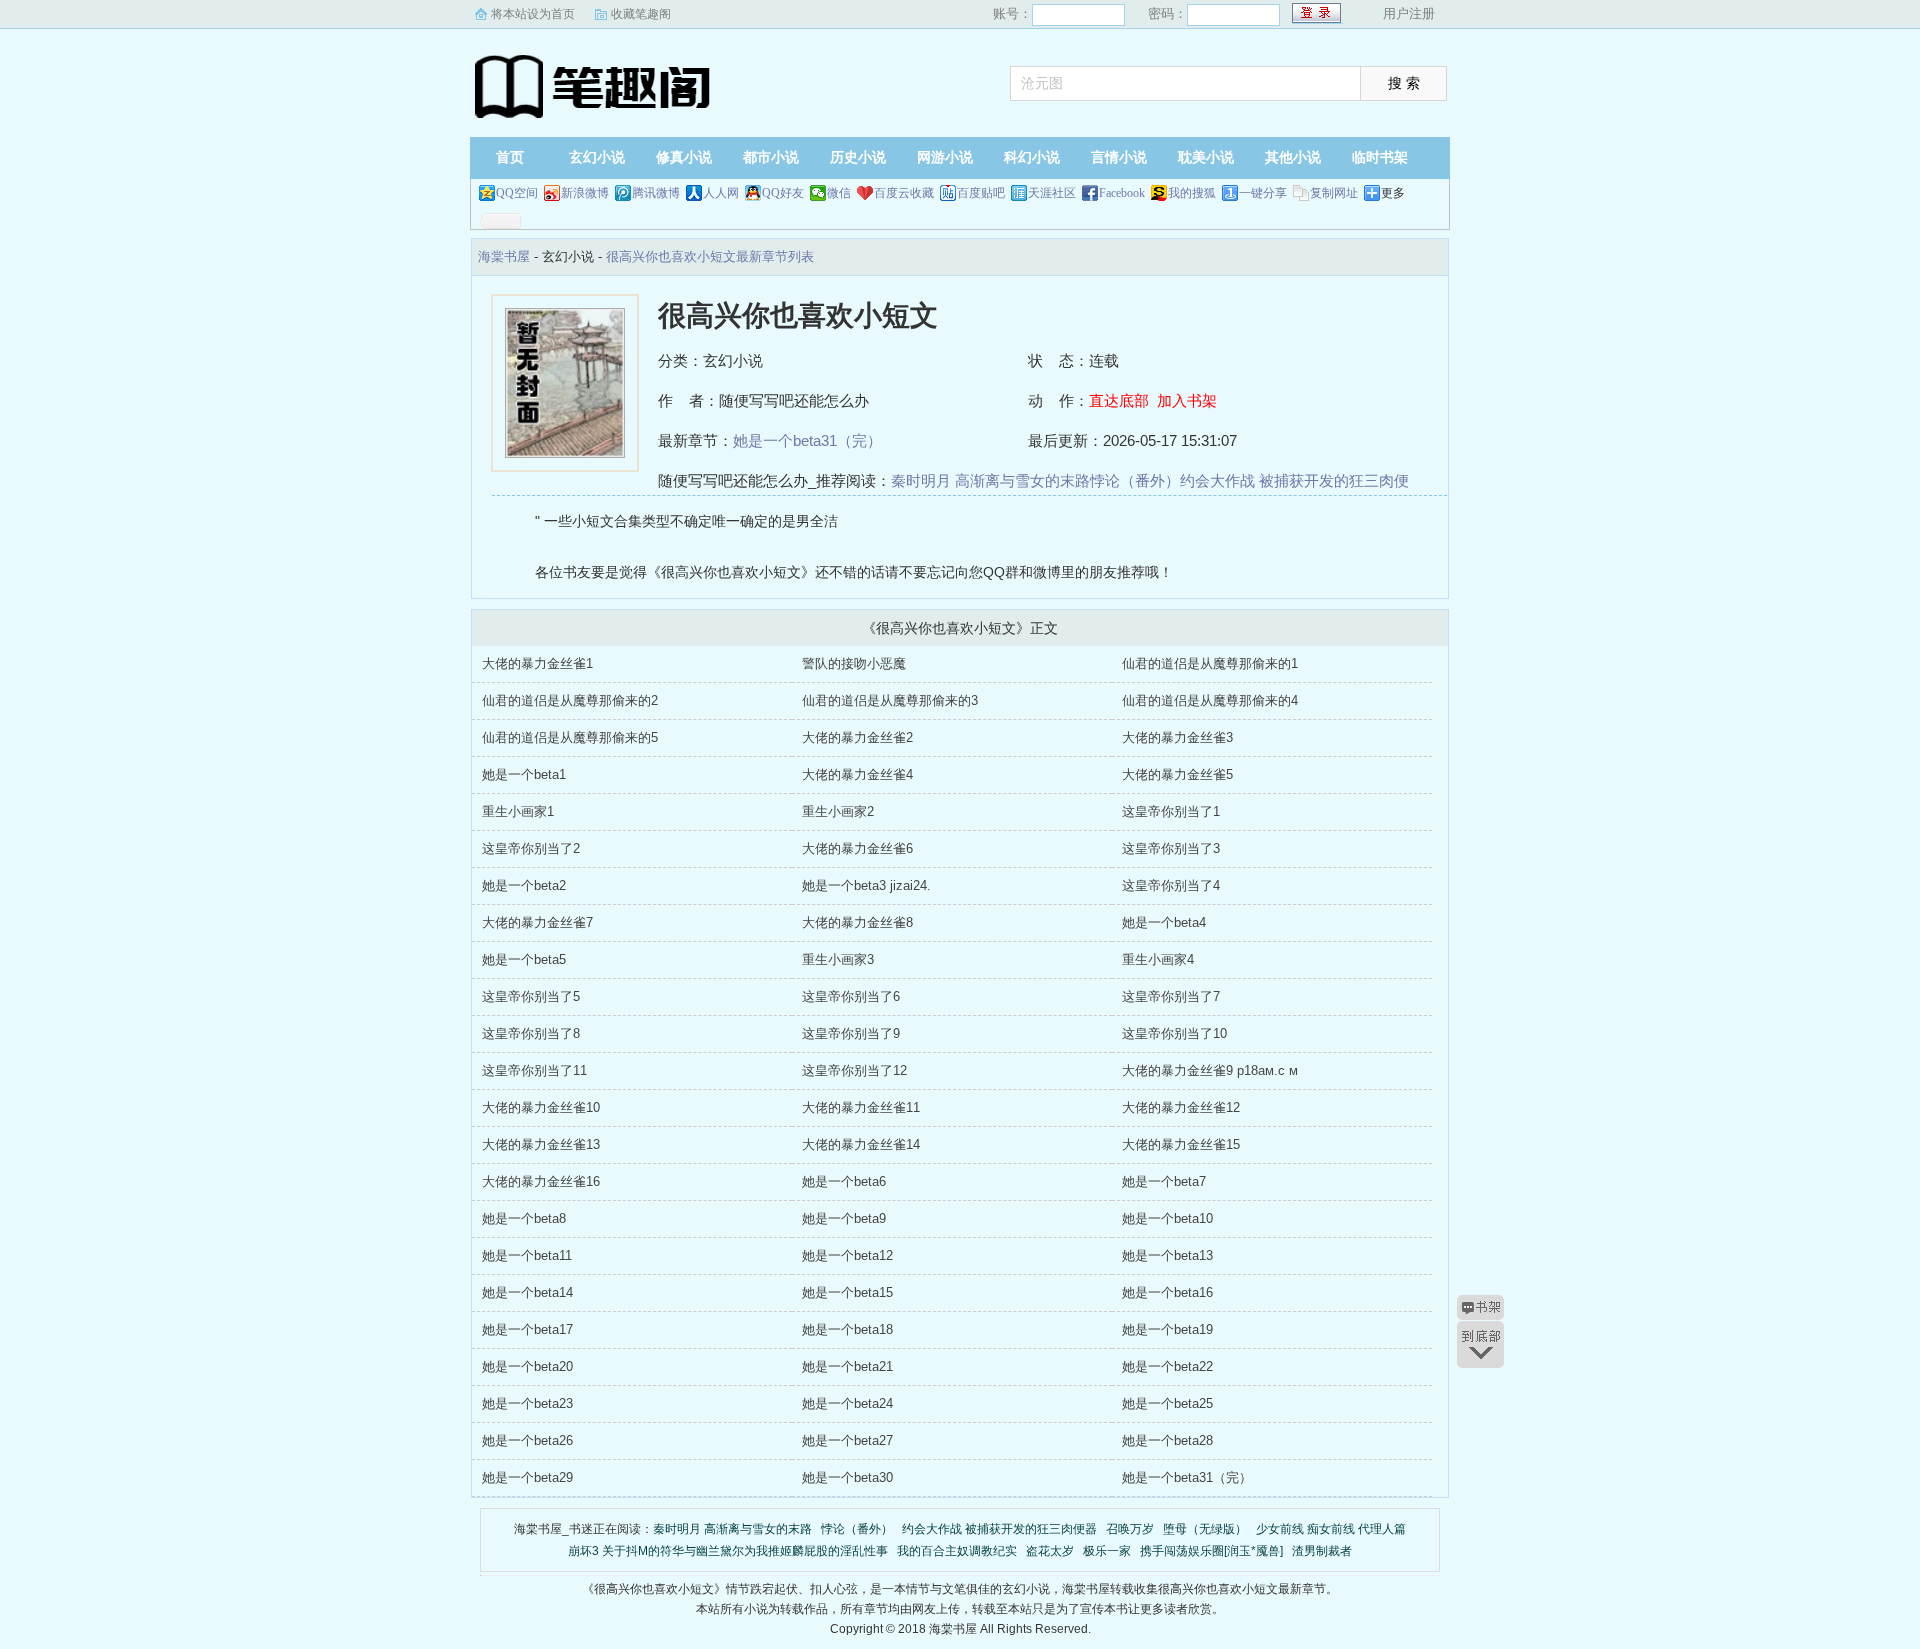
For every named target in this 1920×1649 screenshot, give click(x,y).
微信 (839, 193)
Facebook (1122, 193)
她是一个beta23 (527, 1403)
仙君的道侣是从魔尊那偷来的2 (570, 700)
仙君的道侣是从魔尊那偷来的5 (570, 737)
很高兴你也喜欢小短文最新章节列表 (710, 256)
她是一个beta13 (1167, 1255)
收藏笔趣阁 (641, 14)
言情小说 (1119, 157)
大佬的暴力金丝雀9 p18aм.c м (1210, 1070)
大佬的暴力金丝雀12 (1181, 1107)
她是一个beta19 (1167, 1329)
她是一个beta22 (1167, 1366)
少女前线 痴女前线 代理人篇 (1331, 1529)
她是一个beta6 (844, 1181)
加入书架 (1187, 400)
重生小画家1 (518, 811)
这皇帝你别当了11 (534, 1070)
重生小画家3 (838, 959)
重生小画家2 (838, 811)
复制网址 (1334, 193)
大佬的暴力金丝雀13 (541, 1144)
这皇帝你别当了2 (531, 848)
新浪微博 (585, 193)
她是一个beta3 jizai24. (866, 885)
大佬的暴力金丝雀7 (537, 922)
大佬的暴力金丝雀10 (541, 1107)
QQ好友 (783, 193)
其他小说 (1293, 157)
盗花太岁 (1050, 1551)
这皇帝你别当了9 (851, 1033)
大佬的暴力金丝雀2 (857, 737)
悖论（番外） (1135, 480)
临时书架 (1380, 157)
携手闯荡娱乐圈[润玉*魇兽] (1211, 1551)
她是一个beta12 (847, 1255)
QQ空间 (517, 193)
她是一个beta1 (524, 774)
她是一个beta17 (527, 1329)
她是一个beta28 (1167, 1440)
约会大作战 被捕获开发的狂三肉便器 (999, 1529)
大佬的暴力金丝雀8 (857, 922)
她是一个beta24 (847, 1403)
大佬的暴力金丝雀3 (1177, 737)
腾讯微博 (656, 193)
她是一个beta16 (1167, 1292)
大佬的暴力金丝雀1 (537, 663)
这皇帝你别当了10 (1174, 1033)
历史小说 (858, 157)
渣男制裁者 (1322, 1551)
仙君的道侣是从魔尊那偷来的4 (1210, 700)
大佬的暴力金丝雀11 (861, 1107)
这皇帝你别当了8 (531, 1033)
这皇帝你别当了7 (1171, 996)
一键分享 (1263, 193)
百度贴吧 (981, 193)
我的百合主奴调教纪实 (957, 1551)
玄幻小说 (597, 157)
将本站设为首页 (533, 14)
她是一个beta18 (847, 1329)
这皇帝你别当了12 (854, 1070)
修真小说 (684, 157)
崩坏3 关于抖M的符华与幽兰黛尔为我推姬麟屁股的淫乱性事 (728, 1551)
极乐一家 (1107, 1551)
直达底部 (1119, 400)
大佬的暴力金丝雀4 (857, 774)
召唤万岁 (1130, 1529)
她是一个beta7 (1164, 1181)
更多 (1393, 193)
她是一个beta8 (524, 1218)
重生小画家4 (1158, 959)
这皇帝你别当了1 (1171, 811)
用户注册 (1409, 13)
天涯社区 (1052, 193)
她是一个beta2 (524, 885)
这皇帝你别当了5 (531, 996)
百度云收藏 (904, 193)
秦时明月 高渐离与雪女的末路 (990, 480)
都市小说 (771, 157)
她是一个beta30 (847, 1477)
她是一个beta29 (527, 1477)
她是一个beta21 (847, 1366)
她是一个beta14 (527, 1292)
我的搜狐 (1192, 193)
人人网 (721, 193)
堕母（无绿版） (1205, 1529)
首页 (510, 157)
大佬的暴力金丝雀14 (861, 1144)
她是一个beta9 (844, 1218)
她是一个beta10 (1167, 1218)
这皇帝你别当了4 (1171, 885)
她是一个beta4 (1164, 922)
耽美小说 (1206, 157)
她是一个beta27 (847, 1440)
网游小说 (945, 157)
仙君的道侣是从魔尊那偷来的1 (1210, 663)
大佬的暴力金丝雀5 (1177, 774)
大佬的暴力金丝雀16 (541, 1181)
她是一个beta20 (527, 1366)
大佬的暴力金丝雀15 (1181, 1144)
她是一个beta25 (1167, 1403)
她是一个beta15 (847, 1292)
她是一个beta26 (527, 1440)
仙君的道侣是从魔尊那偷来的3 (890, 700)
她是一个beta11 (527, 1255)
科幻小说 (1032, 157)
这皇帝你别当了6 (851, 996)
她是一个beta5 (524, 959)
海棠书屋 (595, 85)
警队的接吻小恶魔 (854, 663)
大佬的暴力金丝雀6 (857, 848)
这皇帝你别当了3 (1171, 848)
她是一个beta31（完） (807, 440)
